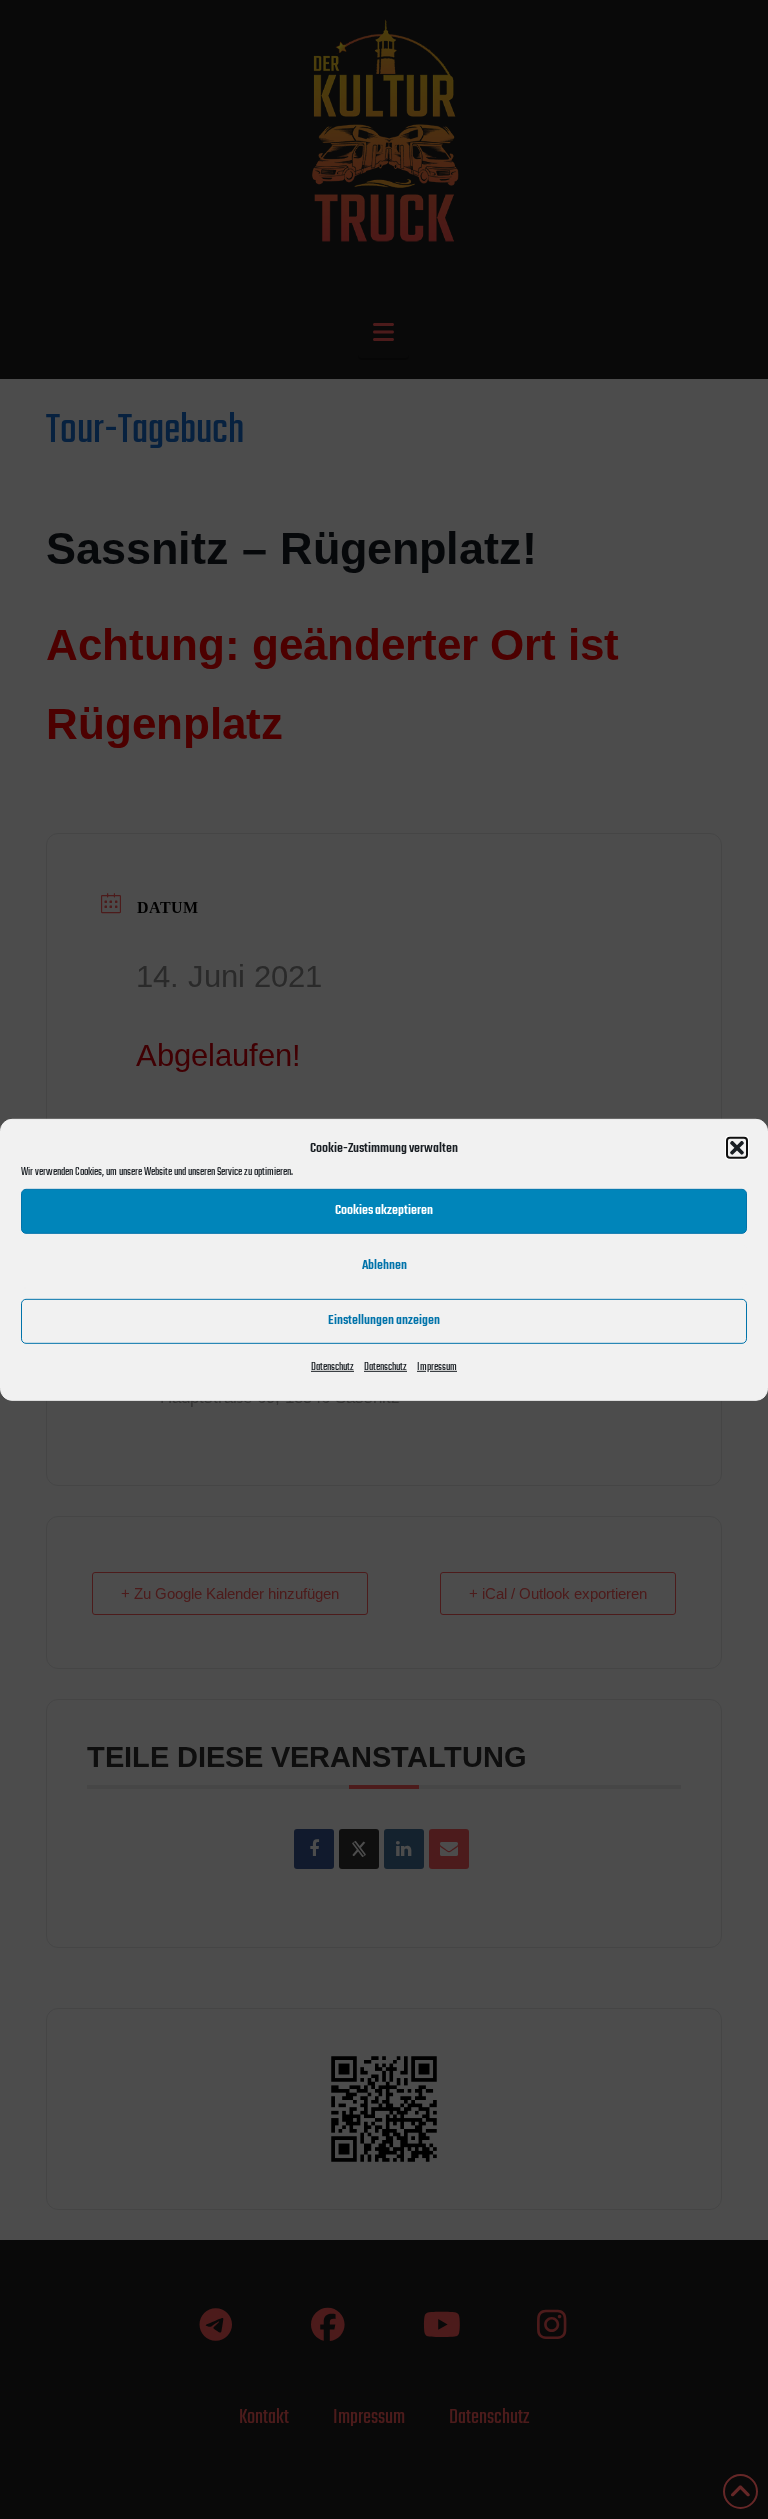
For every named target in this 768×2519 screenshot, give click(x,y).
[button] (737, 1148)
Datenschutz (332, 1366)
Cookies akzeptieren (384, 1210)
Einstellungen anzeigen (384, 1320)
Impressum (437, 1366)
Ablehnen (384, 1265)
